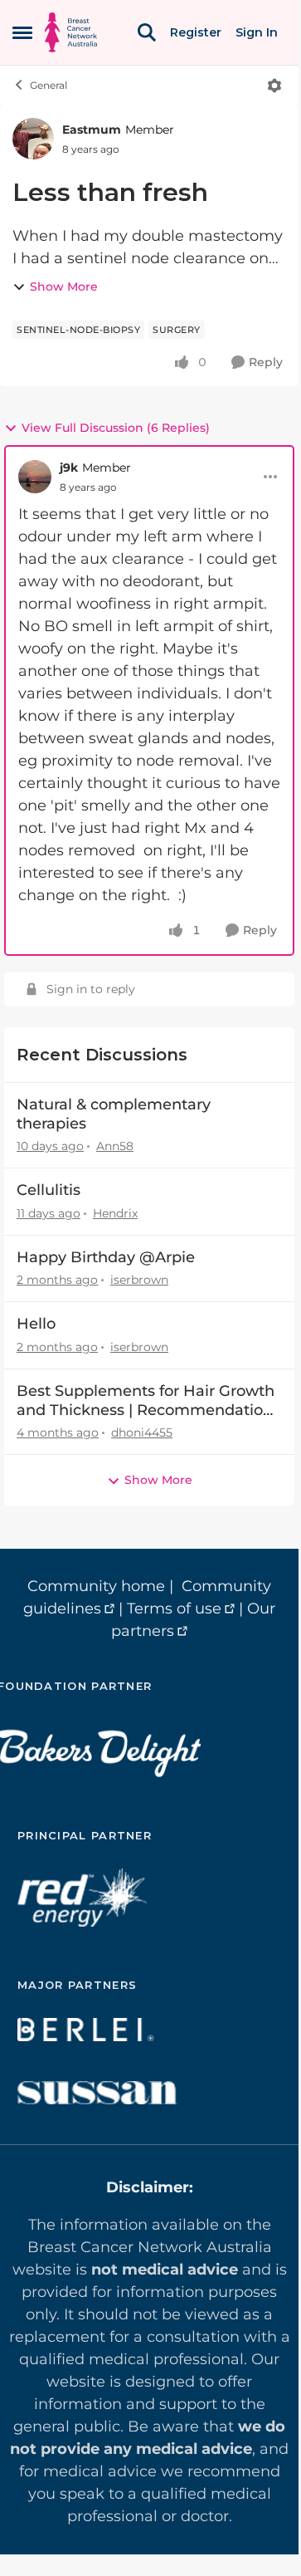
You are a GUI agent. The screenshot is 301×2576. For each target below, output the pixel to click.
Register (196, 32)
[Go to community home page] (71, 32)
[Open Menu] (274, 86)
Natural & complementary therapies (114, 1114)
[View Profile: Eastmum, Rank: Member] (33, 139)
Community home (96, 1586)
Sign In (257, 32)
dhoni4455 (142, 1432)
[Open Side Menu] (22, 32)
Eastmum (92, 130)
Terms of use (174, 1609)
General (49, 85)
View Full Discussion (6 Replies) (116, 428)
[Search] (147, 32)
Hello (36, 1324)
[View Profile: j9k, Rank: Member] (35, 477)
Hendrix (115, 1213)
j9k (69, 468)
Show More (64, 286)
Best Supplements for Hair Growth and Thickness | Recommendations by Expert (148, 1401)
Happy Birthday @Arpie (106, 1257)
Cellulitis (49, 1190)
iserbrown (139, 1280)
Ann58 (115, 1146)
